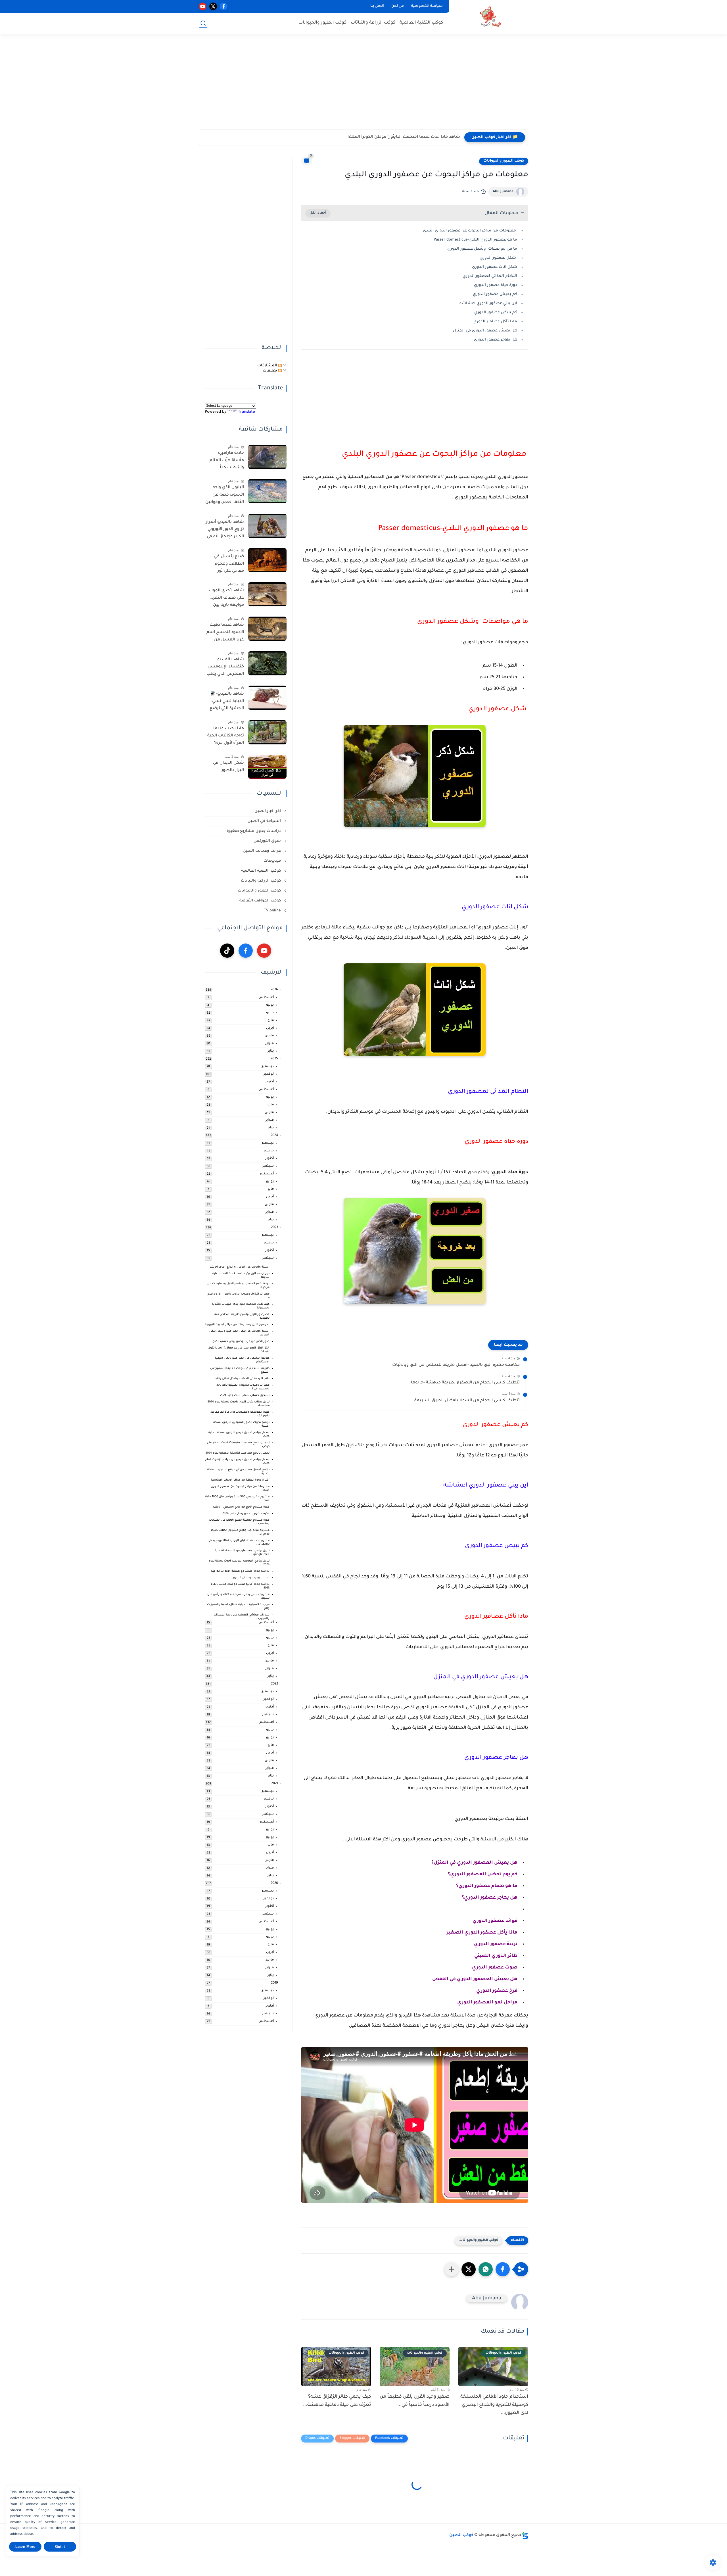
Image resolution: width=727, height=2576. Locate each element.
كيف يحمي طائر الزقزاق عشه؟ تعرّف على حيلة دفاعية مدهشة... (337, 2401)
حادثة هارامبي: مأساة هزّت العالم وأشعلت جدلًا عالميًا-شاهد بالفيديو (227, 462)
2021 (275, 1784)
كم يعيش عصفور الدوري (495, 294)
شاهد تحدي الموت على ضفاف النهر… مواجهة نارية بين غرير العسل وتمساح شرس (226, 599)
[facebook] (224, 6)
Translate (246, 412)
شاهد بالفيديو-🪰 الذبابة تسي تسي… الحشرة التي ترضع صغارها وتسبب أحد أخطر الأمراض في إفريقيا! (225, 702)
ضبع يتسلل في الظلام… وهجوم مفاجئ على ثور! (229, 564)
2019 (274, 1983)
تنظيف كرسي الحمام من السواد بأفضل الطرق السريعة (467, 1401)
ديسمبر (268, 1067)
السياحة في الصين (265, 821)
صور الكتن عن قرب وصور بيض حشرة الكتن (241, 1342)
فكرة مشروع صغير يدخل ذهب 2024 (246, 1514)
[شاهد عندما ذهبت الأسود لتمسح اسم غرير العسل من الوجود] (267, 629)
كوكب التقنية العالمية (421, 23)
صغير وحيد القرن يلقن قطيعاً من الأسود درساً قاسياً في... (415, 2401)
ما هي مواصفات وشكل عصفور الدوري (482, 249)
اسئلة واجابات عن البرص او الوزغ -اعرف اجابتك (240, 1267)
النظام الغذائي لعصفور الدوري (490, 276)
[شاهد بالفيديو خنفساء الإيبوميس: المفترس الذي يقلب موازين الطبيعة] (267, 663)
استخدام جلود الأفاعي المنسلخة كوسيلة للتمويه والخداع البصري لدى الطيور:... (494, 2405)
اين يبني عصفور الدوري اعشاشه (488, 303)
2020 (274, 1883)
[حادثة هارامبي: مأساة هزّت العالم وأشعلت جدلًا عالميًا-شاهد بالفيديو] (267, 457)
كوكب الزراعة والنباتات (373, 23)
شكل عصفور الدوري (498, 258)
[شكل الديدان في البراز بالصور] (267, 767)
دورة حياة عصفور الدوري (496, 285)
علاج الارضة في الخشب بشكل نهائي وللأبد (242, 1379)
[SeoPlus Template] (525, 2536)
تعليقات (270, 371)
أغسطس (266, 998)
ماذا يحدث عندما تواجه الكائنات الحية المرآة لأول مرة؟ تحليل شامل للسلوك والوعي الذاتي (226, 737)
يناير (271, 1051)
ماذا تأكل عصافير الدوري (495, 322)
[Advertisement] (363, 85)
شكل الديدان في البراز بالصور (228, 767)
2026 (274, 990)
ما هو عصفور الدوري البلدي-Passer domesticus (475, 240)
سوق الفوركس (268, 841)
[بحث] (203, 23)
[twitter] (213, 6)
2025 (274, 1059)
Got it (60, 2547)
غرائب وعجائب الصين (262, 851)
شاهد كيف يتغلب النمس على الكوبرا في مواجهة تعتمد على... (402, 137)
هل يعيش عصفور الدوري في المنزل (485, 331)
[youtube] (203, 6)
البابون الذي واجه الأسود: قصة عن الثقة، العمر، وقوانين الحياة (225, 496)
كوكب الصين (461, 2535)
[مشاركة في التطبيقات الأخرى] (452, 2269)
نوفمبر (269, 1074)
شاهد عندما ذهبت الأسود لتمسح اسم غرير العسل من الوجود (225, 633)
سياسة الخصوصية (427, 6)
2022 (274, 1684)
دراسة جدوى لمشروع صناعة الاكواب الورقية (240, 1571)
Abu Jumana (503, 192)
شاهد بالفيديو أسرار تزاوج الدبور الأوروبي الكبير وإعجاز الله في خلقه (225, 531)
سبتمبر (268, 1166)
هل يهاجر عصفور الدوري (495, 340)
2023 (274, 1228)
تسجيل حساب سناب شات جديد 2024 (245, 1395)
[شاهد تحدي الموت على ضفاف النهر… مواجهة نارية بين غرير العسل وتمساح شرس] (267, 594)
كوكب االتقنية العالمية (262, 871)
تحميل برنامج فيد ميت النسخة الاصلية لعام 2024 (238, 1453)
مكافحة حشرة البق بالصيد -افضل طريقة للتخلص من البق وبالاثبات (456, 1365)
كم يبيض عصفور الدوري (496, 313)
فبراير (270, 1044)
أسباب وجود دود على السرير (251, 1578)
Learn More (25, 2547)
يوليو (270, 1005)
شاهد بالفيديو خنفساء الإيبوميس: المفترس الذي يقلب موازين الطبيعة (225, 668)
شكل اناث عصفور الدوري (495, 267)
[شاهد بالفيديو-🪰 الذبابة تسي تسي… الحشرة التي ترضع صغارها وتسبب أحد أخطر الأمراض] (267, 698)
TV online (273, 911)
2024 (274, 1136)
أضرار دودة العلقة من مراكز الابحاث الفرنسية (240, 1480)
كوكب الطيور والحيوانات (322, 23)
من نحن (398, 6)
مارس (269, 1036)
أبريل (270, 1028)
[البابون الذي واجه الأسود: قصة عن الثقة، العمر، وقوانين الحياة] (267, 491)
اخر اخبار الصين (268, 811)
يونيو (270, 1013)
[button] (503, 2269)
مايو (271, 1021)
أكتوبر (270, 1082)
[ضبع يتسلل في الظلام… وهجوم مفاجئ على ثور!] (267, 560)
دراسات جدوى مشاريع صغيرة (254, 831)
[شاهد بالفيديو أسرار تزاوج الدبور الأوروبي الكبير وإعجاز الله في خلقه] (267, 526)
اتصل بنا (377, 6)
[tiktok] (227, 951)
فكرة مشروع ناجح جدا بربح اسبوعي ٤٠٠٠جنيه (241, 1507)
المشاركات (268, 366)
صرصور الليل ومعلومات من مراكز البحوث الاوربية (237, 1325)
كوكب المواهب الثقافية (261, 901)
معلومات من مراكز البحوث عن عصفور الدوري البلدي (470, 231)
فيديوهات (273, 861)
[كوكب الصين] (490, 17)
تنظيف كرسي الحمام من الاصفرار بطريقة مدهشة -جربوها (465, 1383)
